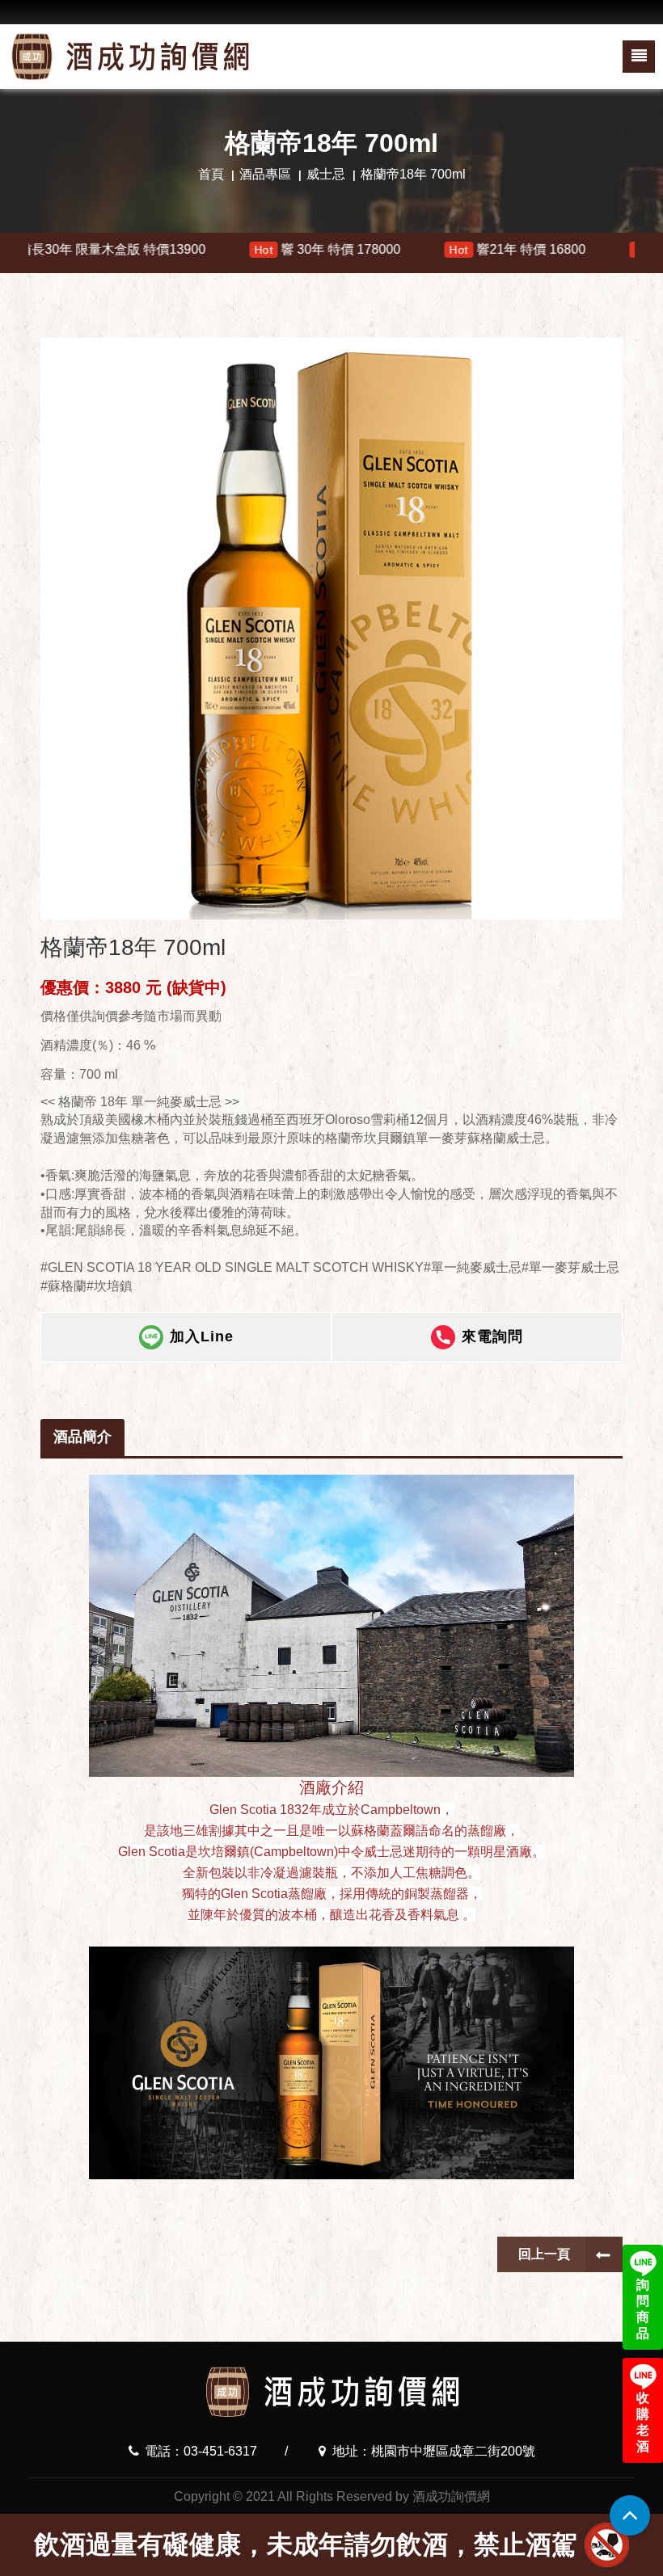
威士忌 (326, 174)
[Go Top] (630, 2515)
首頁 (211, 174)
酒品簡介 (82, 1437)
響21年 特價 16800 (405, 249)
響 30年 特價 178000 (215, 249)
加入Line (202, 1336)
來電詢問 (492, 1336)
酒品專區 (265, 174)
